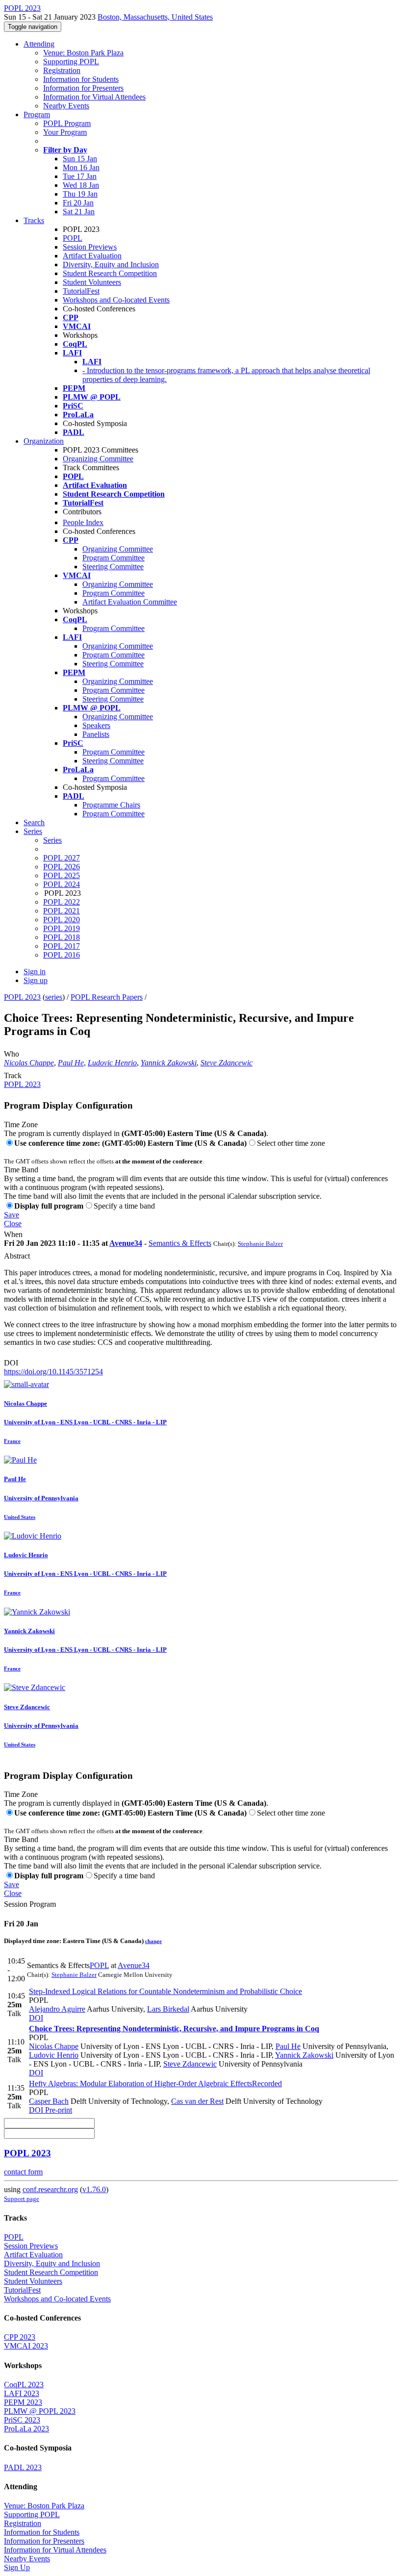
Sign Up (17, 2567)
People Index (83, 522)
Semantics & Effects (180, 1243)
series (54, 997)
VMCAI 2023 (26, 2346)
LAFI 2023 (22, 2393)
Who (12, 1054)
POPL (73, 238)
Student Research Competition (110, 273)
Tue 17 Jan (80, 176)
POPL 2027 (62, 858)
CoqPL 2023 (24, 2385)
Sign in (35, 972)
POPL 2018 (62, 937)
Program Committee (113, 558)
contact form (23, 2172)
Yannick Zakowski (169, 1063)
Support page (22, 2199)
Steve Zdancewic (226, 1063)
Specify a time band (124, 1206)
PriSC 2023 (22, 2420)
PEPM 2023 (23, 2402)
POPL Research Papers (107, 997)
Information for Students (81, 79)
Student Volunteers (92, 282)
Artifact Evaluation (92, 256)
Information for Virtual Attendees (94, 97)
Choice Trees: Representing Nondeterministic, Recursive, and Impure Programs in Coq (174, 2029)
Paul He (71, 1063)
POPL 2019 (62, 928)
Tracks (34, 220)
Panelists (96, 734)
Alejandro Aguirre (57, 2009)
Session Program (30, 1904)
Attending (39, 44)
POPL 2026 (62, 867)
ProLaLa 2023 (26, 2429)
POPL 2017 (62, 946)
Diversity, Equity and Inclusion (111, 265)
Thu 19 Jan (80, 194)
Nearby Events (66, 106)
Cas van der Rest (197, 2101)
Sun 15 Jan (80, 159)
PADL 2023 (23, 2467)
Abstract (17, 1256)
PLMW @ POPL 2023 (40, 2411)
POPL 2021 (62, 911)
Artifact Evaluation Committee (130, 602)
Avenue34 (126, 1243)
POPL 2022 (62, 902)
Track (13, 1075)
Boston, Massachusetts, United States (155, 17)
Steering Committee (113, 567)
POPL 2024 (62, 884)
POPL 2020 (62, 920)
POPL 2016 (62, 955)
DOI (11, 1363)
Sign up (36, 980)
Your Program (65, 132)
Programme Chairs (111, 805)
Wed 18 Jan (81, 185)
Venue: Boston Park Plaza (83, 53)
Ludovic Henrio (112, 1063)
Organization (44, 441)
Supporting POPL (71, 62)
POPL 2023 (22, 997)
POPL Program (67, 123)
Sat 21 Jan (79, 212)
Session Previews (90, 247)
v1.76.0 (94, 2189)
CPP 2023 (20, 2337)
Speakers (96, 725)
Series (52, 840)
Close (13, 1224)
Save (12, 1215)
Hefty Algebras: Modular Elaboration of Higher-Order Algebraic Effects (155, 2084)
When (13, 1234)
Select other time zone (291, 1143)
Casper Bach (49, 2101)
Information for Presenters (83, 88)
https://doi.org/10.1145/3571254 (53, 1372)
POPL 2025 (62, 875)
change (153, 1941)
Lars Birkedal (168, 2009)
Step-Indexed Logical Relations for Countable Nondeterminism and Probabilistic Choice (165, 1991)
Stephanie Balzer (260, 1244)
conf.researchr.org (50, 2189)
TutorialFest (81, 291)
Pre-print (58, 2110)
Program (37, 114)
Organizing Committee (98, 459)
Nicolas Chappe (29, 1063)
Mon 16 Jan (81, 167)
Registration (62, 70)
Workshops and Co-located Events (116, 300)
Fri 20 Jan (78, 203)
